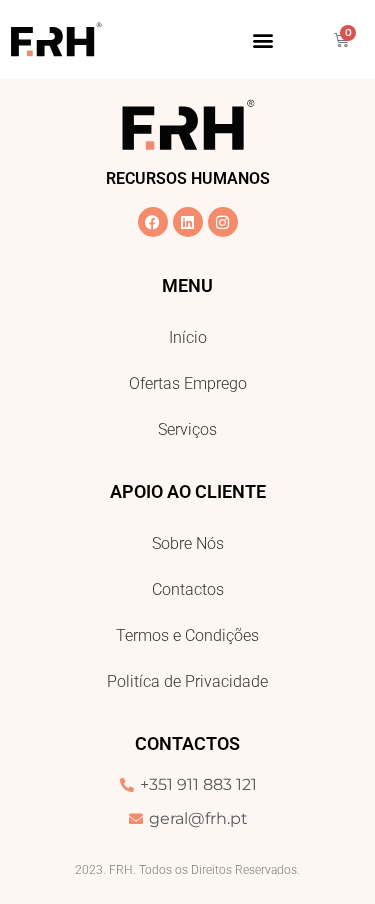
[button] (262, 39)
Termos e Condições (187, 635)
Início (188, 337)
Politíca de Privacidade (187, 681)
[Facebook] (153, 222)
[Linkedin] (188, 222)
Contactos (188, 589)
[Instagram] (223, 222)
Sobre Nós (188, 543)
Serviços (187, 429)
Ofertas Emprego (188, 383)
